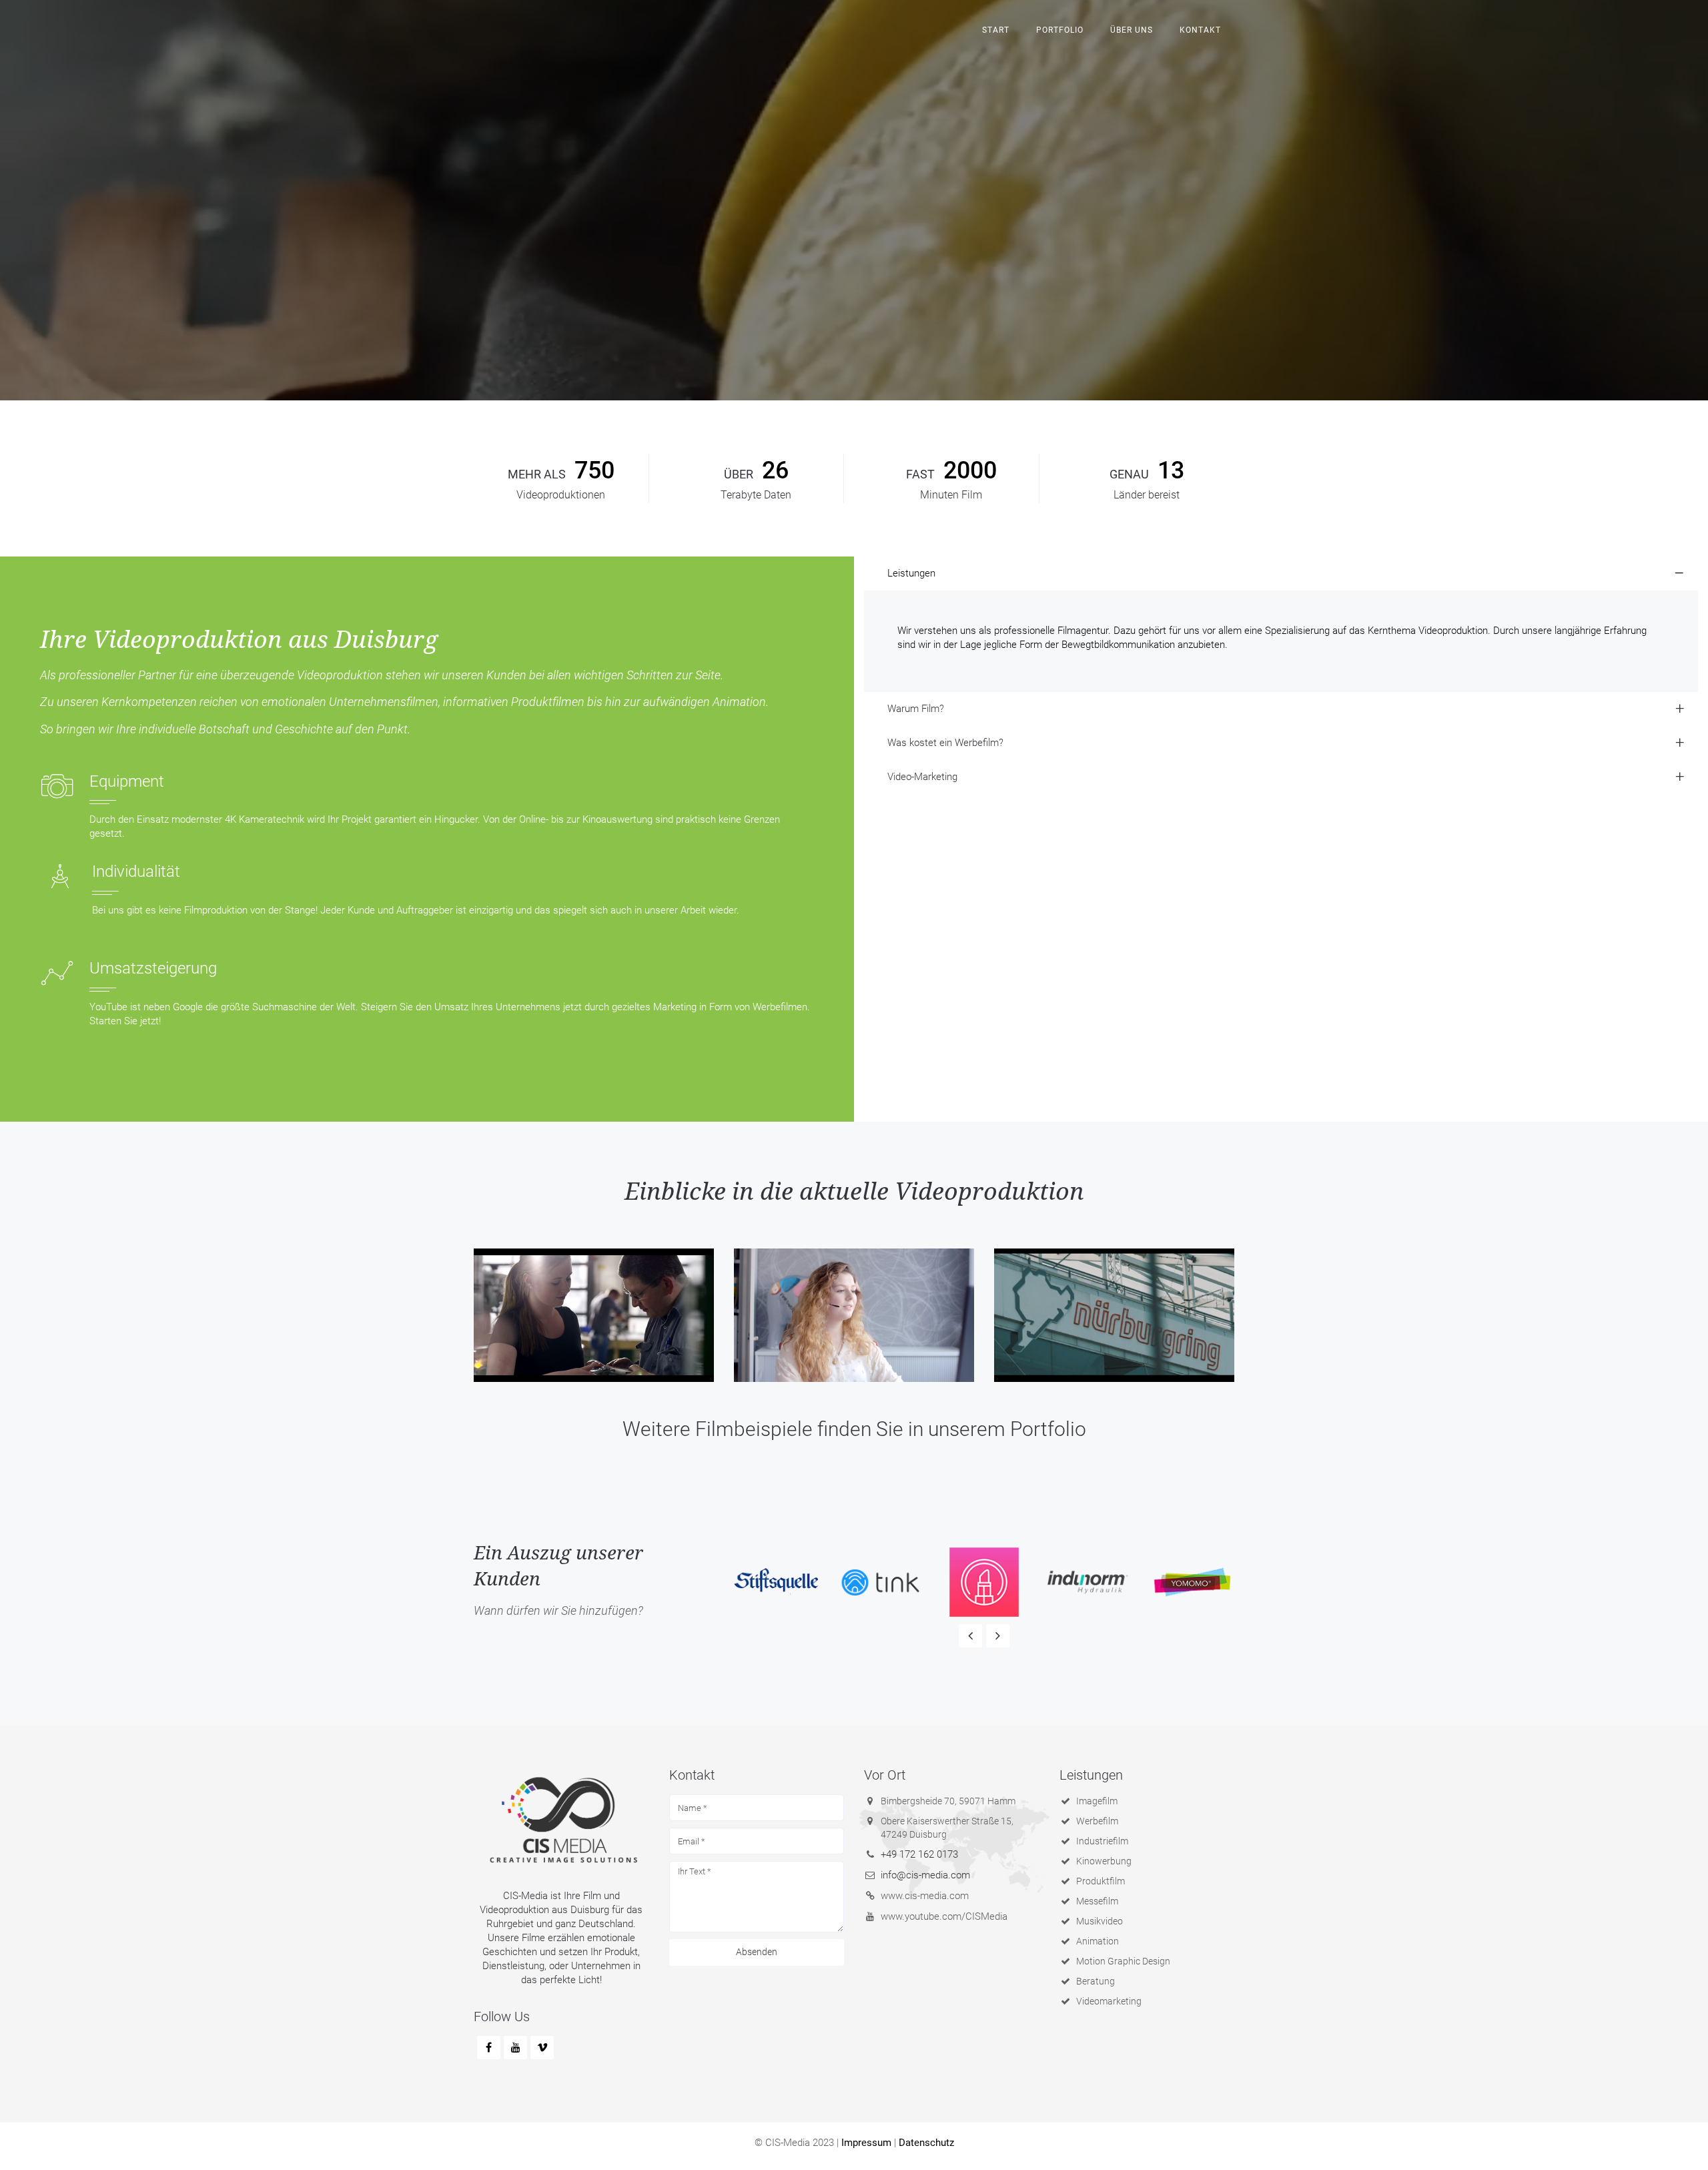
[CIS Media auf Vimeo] (542, 2048)
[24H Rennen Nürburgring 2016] (1114, 1315)
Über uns (1132, 30)
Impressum (866, 2143)
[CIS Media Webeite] (561, 1820)
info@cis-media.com (925, 1875)
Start (996, 30)
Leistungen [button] (911, 573)
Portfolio (1060, 30)
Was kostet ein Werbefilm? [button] (945, 743)
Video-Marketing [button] (922, 777)
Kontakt (1200, 30)
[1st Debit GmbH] (854, 1315)
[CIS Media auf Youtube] (515, 2048)
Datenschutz (926, 2143)
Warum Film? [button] (916, 709)
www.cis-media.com (925, 1896)
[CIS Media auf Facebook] (489, 2048)
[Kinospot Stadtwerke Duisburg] (594, 1315)
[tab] (1281, 574)
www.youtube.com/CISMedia (944, 1916)
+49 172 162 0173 (919, 1854)
